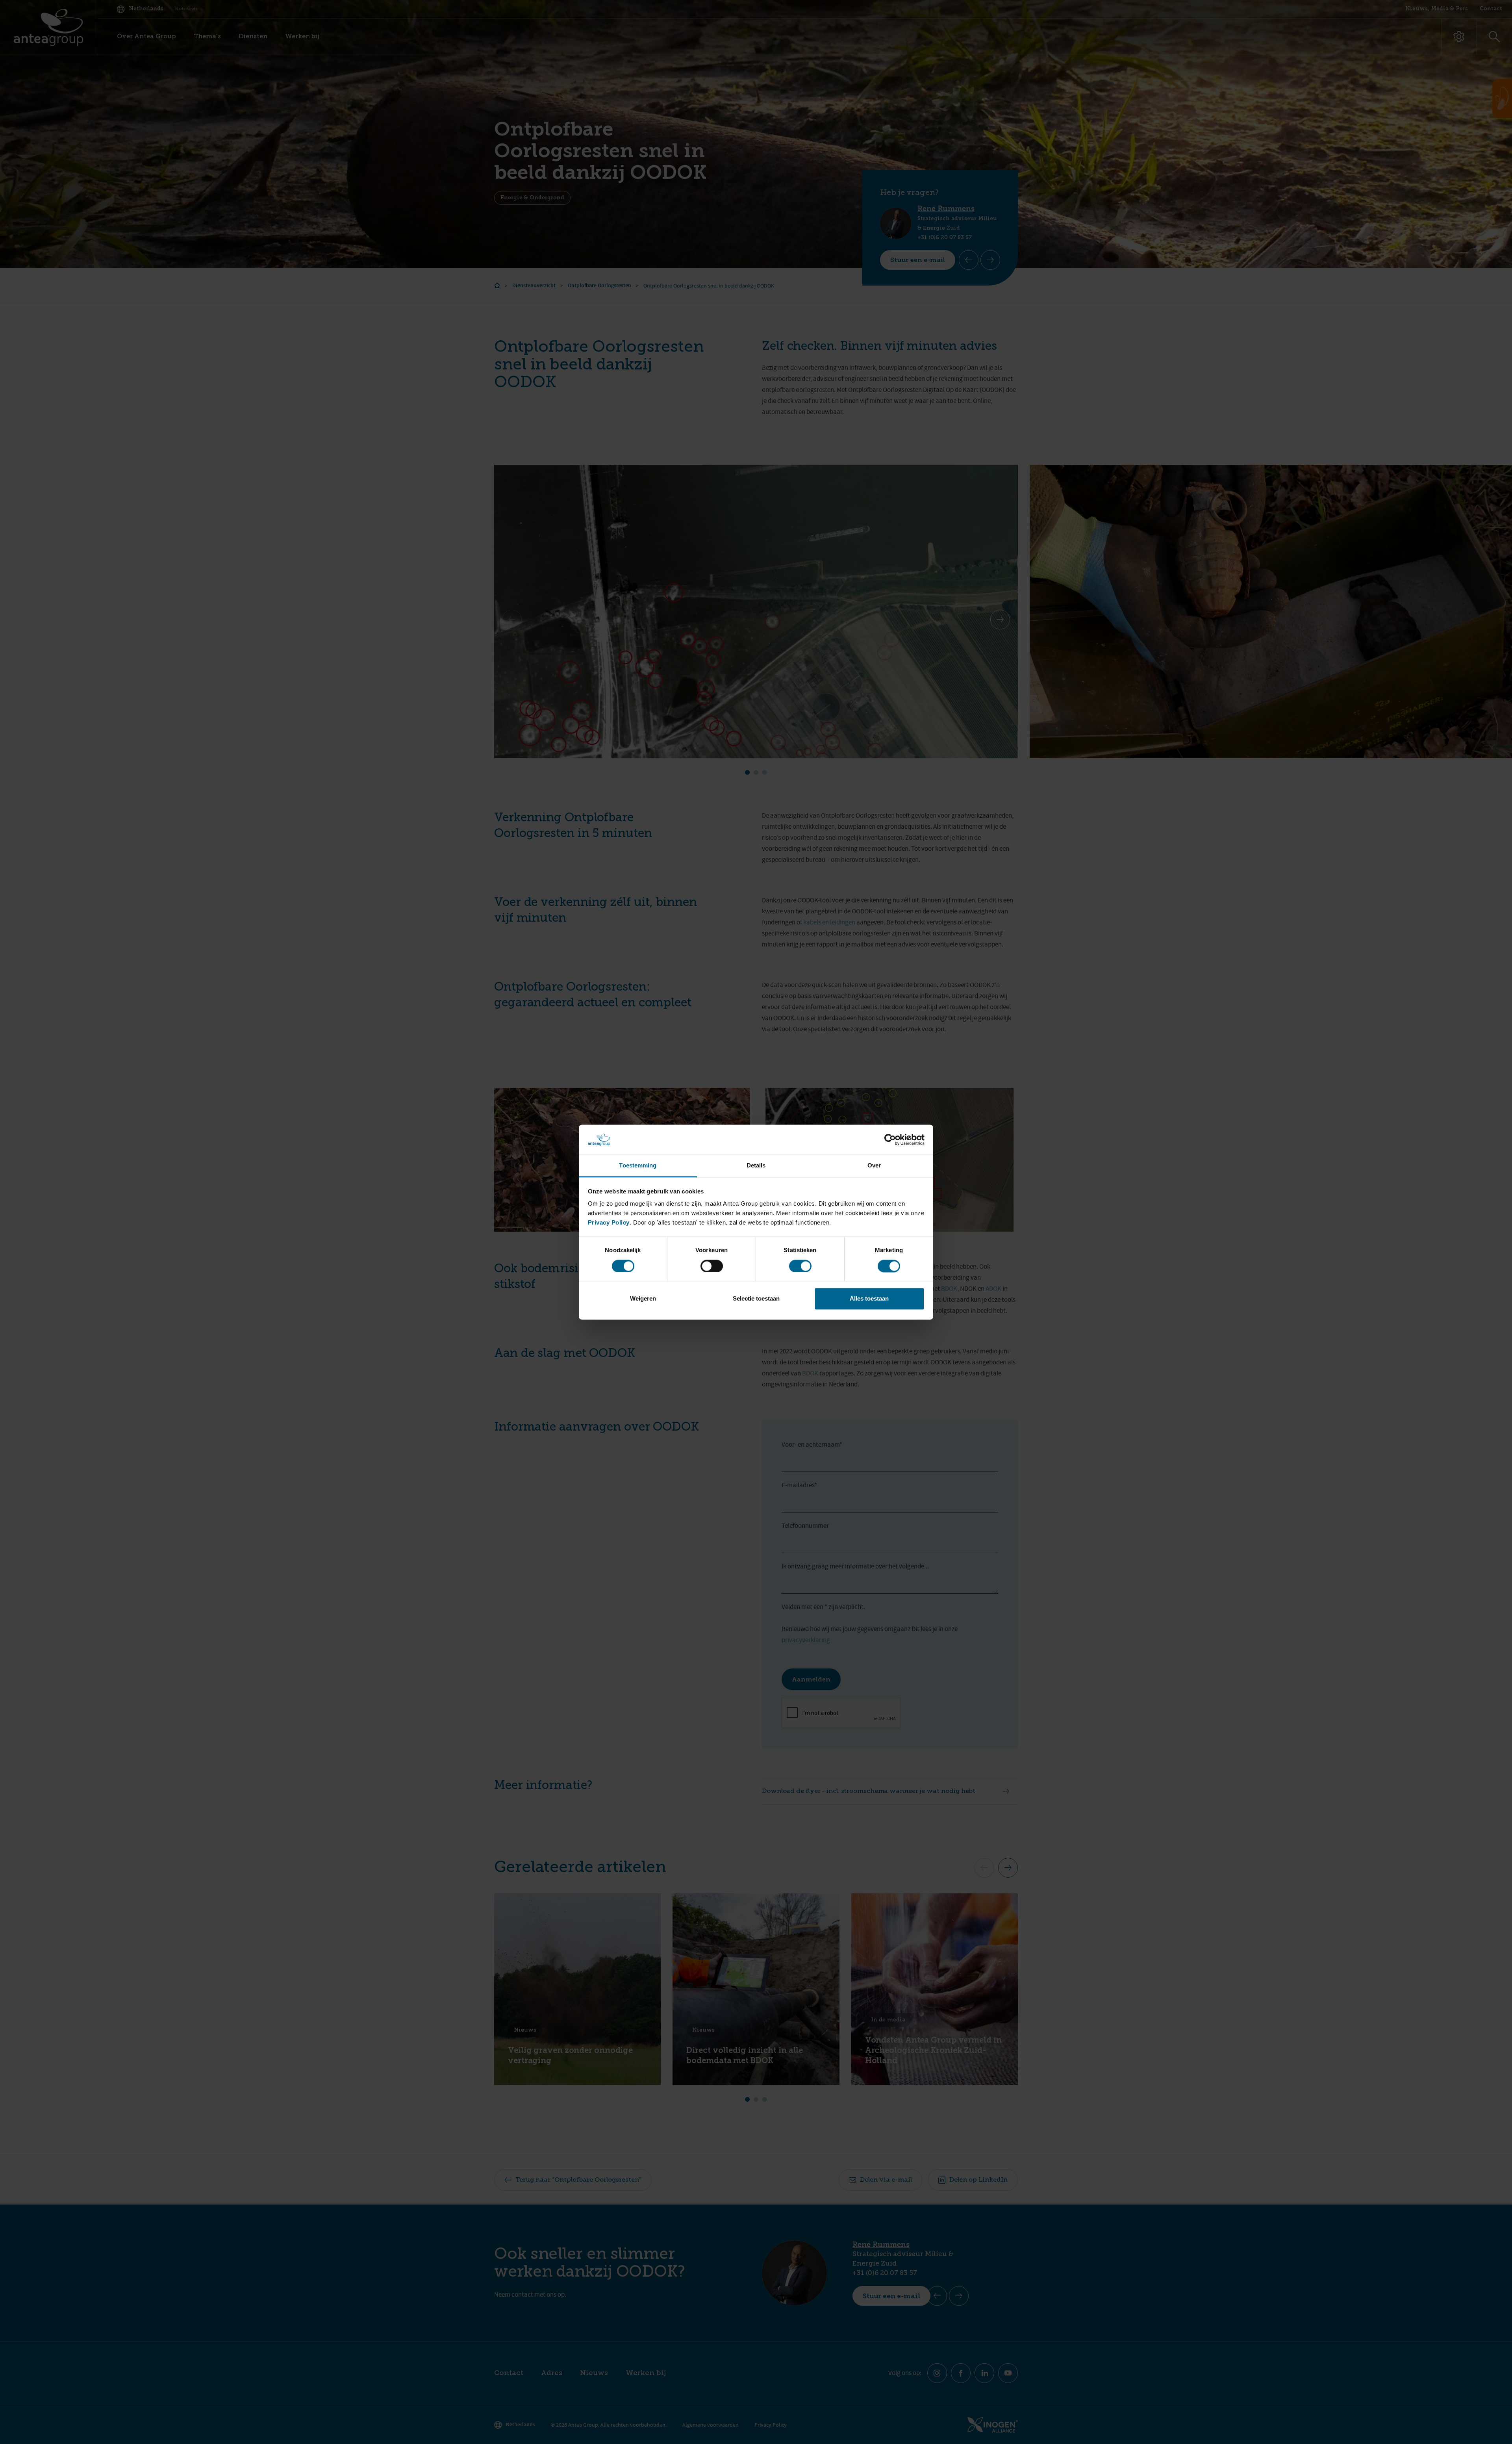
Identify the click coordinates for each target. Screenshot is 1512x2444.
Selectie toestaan (756, 1299)
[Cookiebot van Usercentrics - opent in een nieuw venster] (890, 1139)
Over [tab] (874, 1166)
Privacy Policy (609, 1223)
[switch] (712, 1266)
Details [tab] (756, 1166)
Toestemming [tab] (638, 1166)
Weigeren (643, 1299)
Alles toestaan (869, 1299)
